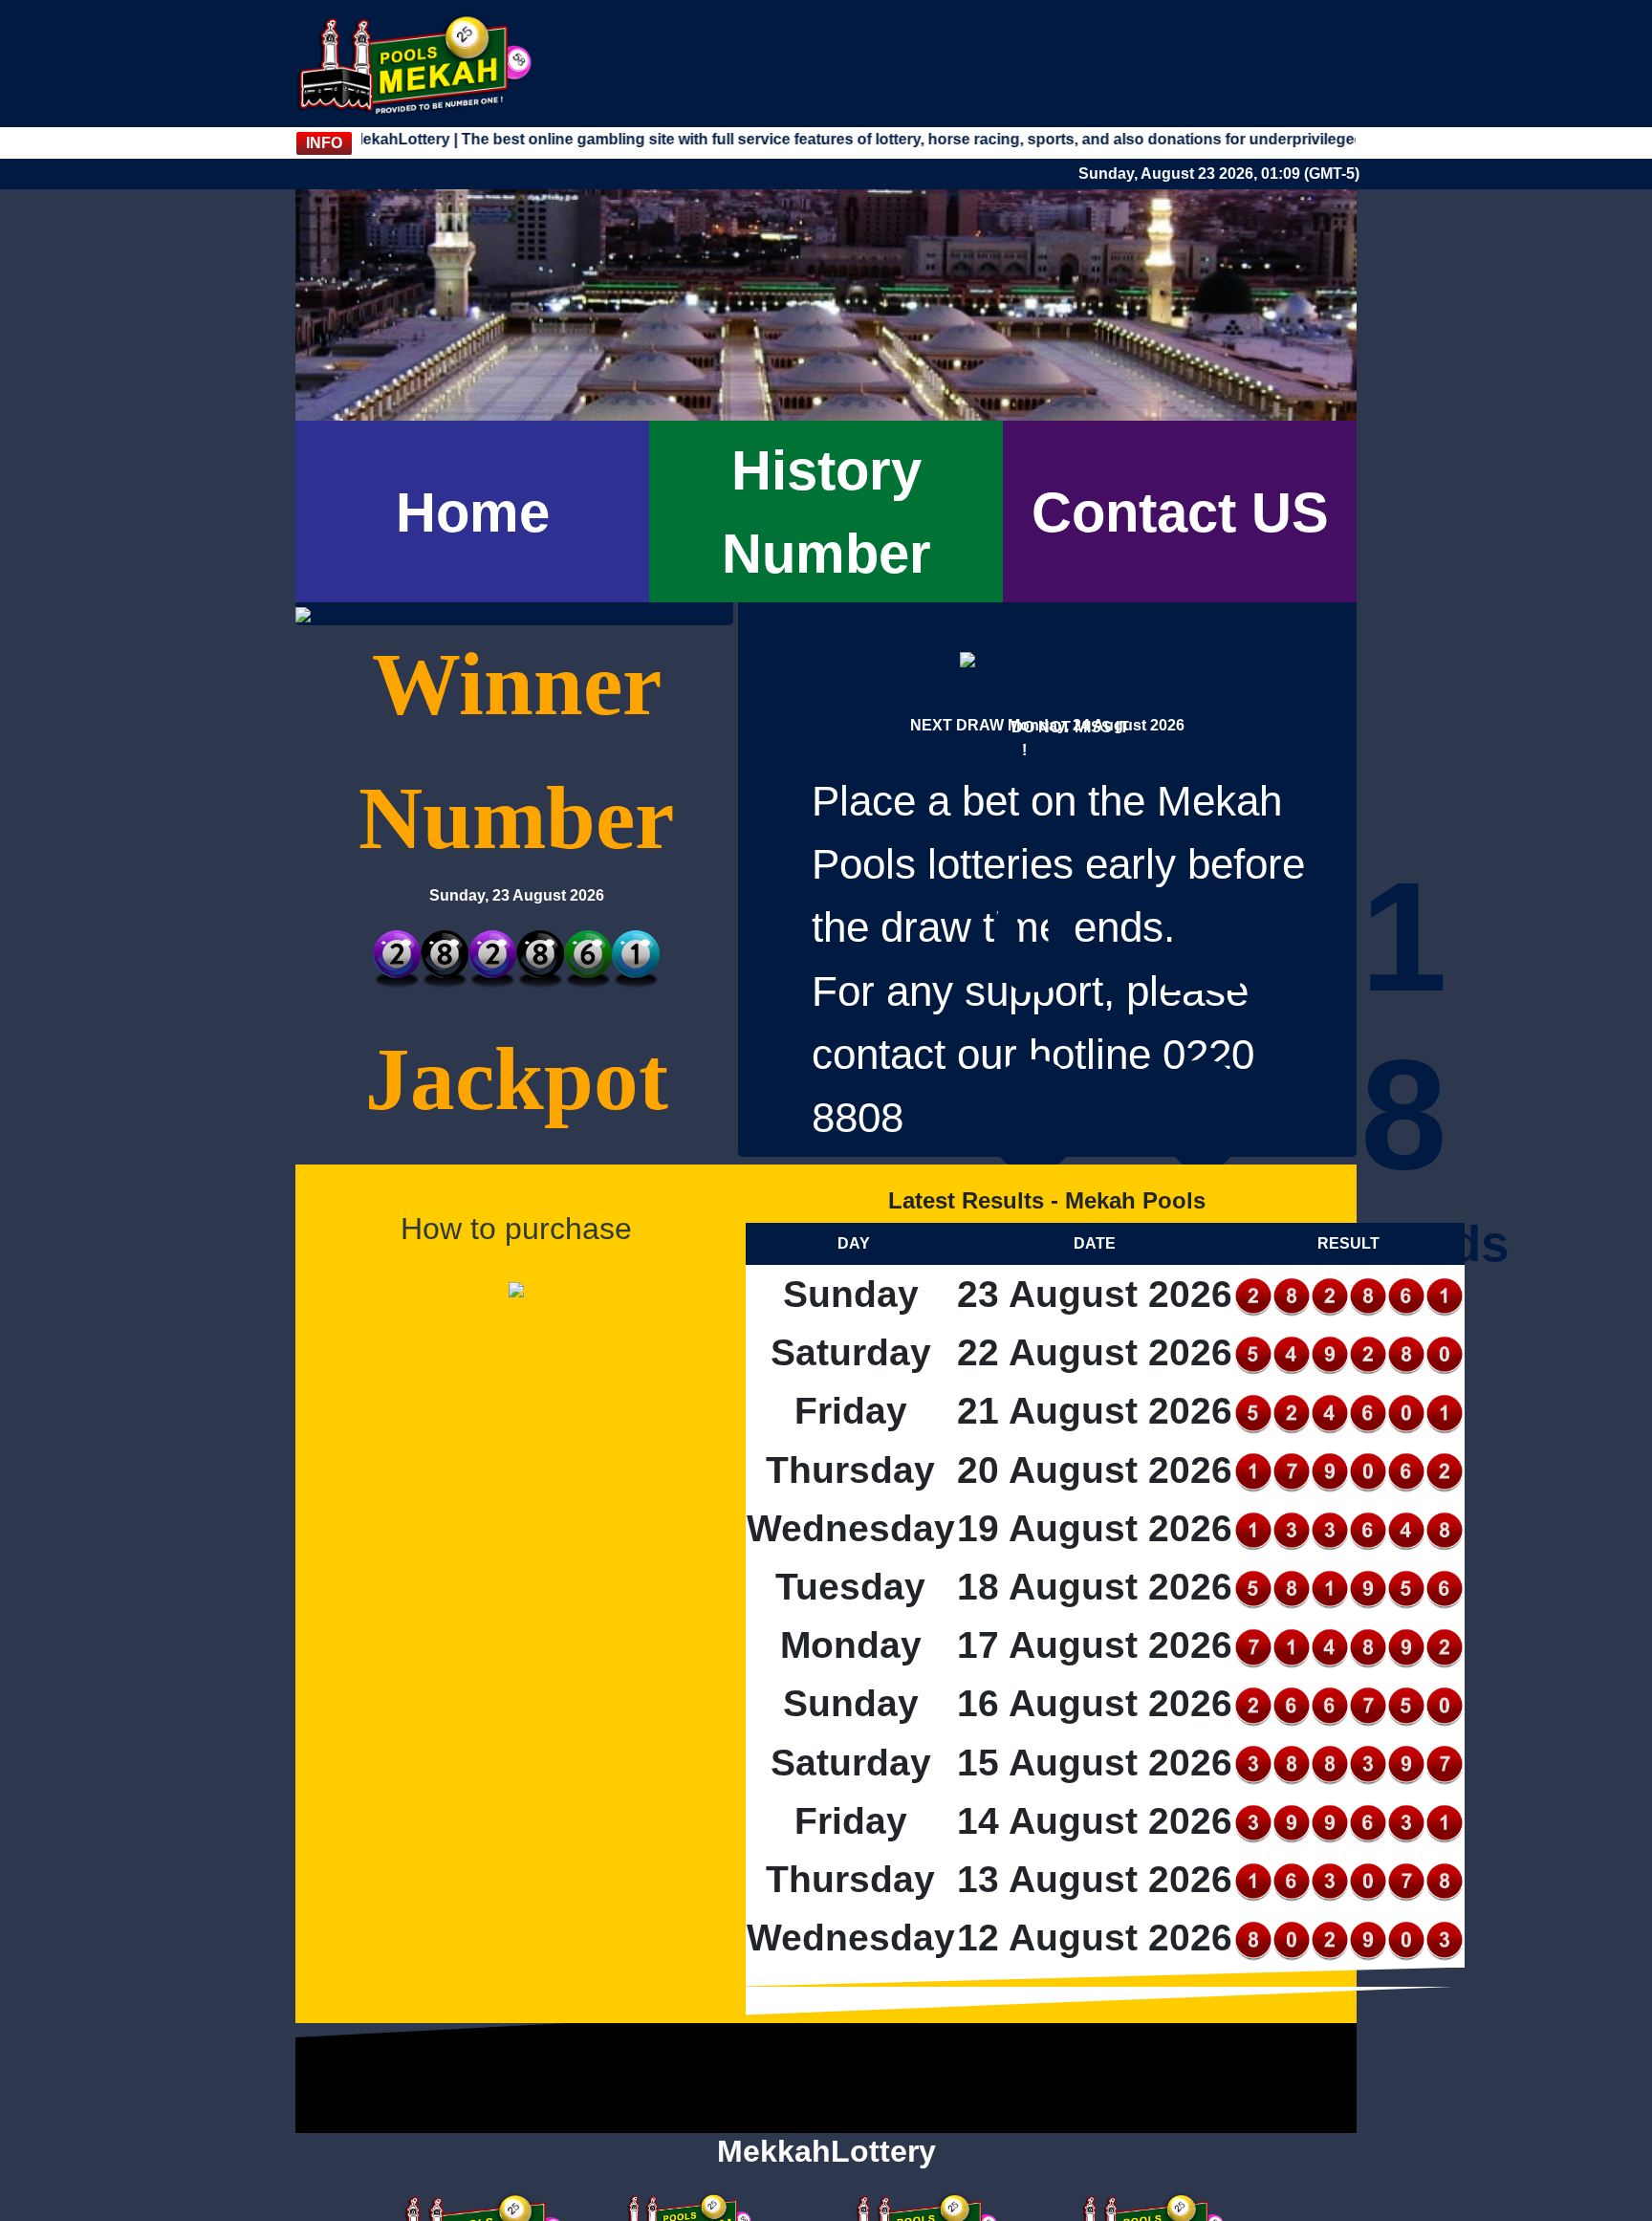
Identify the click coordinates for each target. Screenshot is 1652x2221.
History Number (826, 512)
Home (473, 512)
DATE (1095, 1243)
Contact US (1180, 512)
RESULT (1348, 1243)
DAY (854, 1243)
